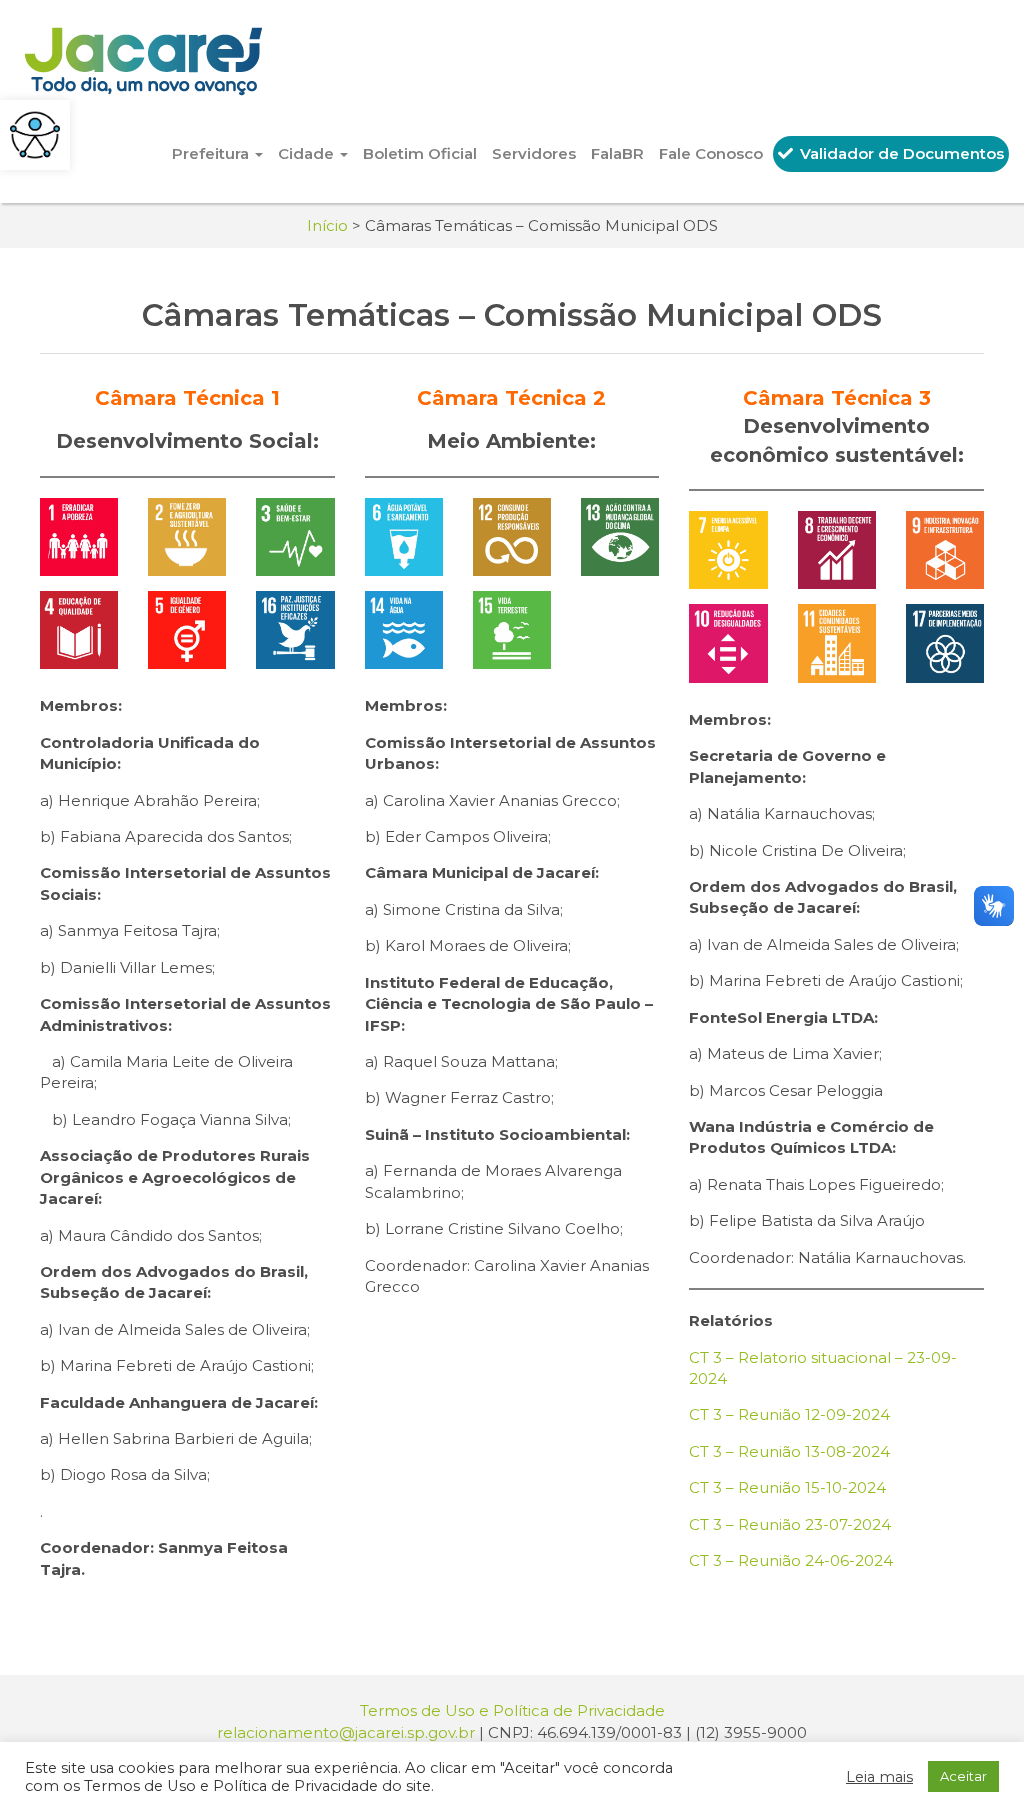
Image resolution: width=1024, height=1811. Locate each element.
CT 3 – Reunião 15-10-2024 (787, 1487)
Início (327, 225)
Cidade (308, 153)
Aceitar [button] (963, 1776)
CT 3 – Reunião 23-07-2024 (790, 1524)
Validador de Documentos (900, 153)
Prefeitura (212, 153)
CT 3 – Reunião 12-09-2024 (789, 1414)
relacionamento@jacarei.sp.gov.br (346, 1732)
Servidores (534, 153)
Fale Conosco (711, 153)
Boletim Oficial (420, 153)
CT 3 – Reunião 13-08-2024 (789, 1451)
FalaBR (617, 153)
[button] (35, 135)
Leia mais (879, 1777)
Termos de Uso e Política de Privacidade (512, 1710)
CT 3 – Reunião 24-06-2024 (791, 1560)
